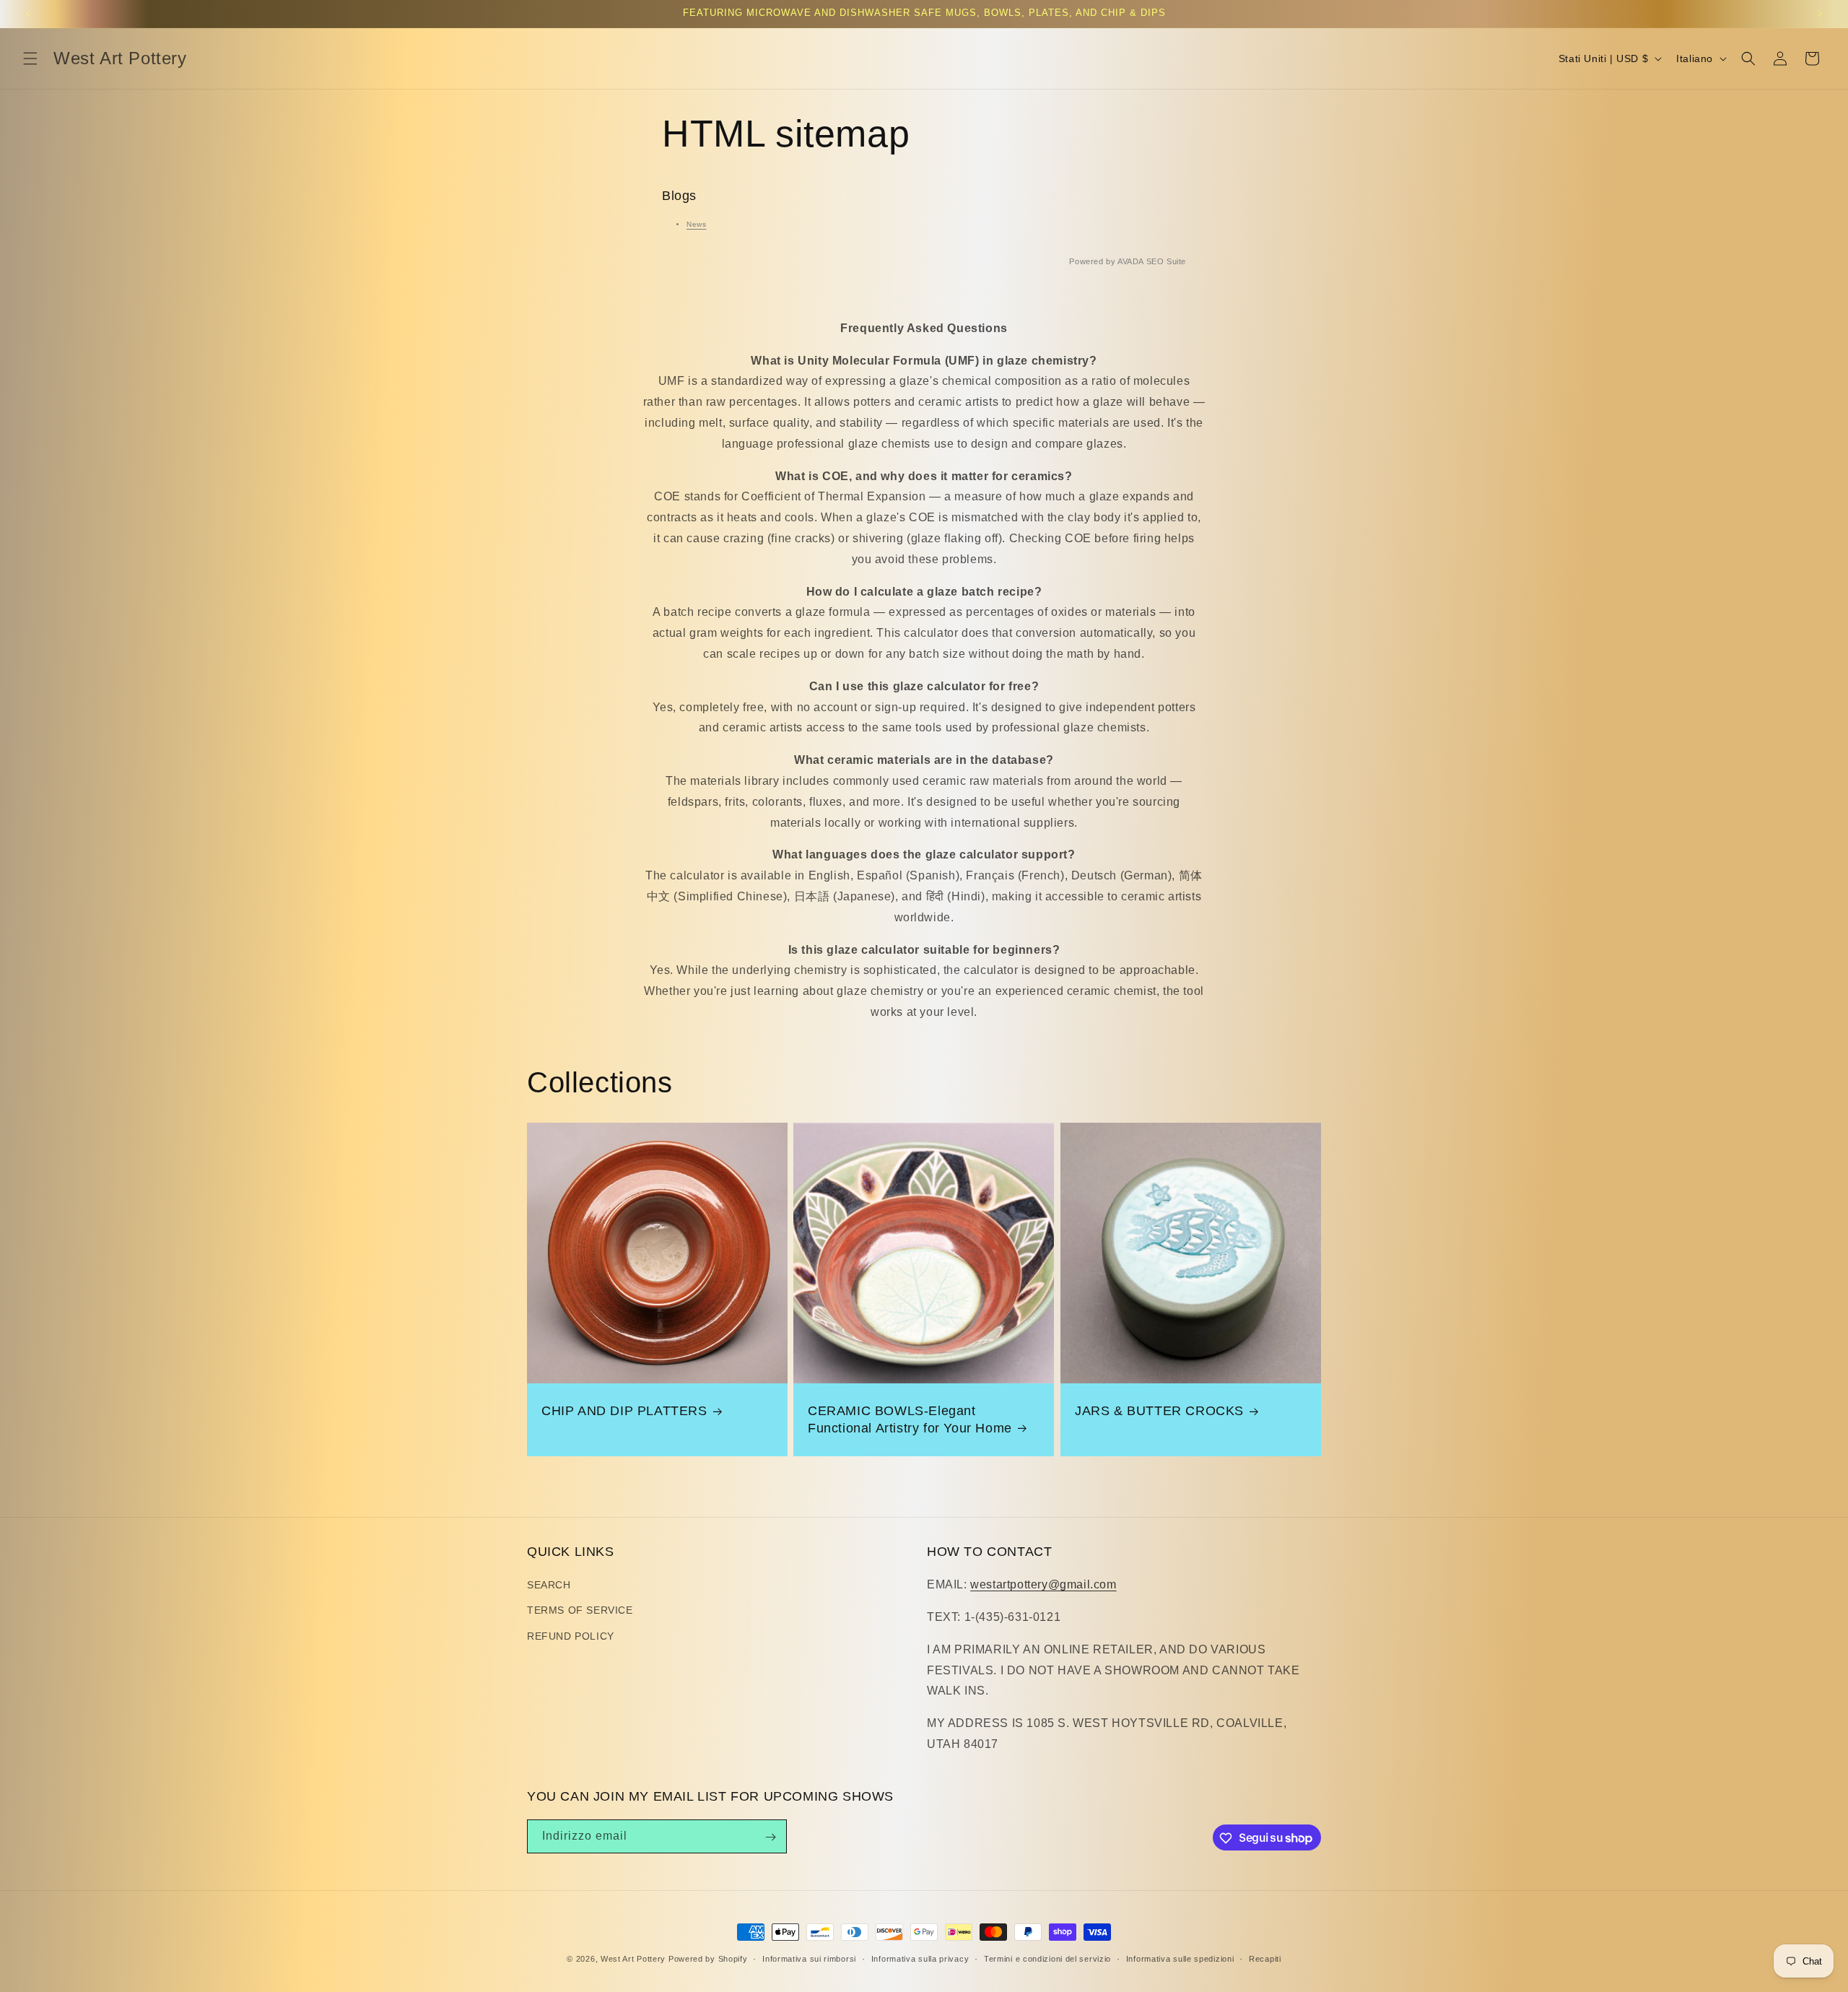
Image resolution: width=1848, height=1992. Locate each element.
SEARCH (549, 1586)
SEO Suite (1166, 261)
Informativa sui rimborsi (809, 1958)
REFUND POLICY (571, 1636)
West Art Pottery (633, 1959)
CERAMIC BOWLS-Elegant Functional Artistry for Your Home (910, 1419)
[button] (30, 58)
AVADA (1130, 261)
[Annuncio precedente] (28, 14)
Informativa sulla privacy (920, 1958)
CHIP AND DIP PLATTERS (624, 1411)
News (696, 224)
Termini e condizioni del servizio (1047, 1958)
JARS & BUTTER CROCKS (1159, 1411)
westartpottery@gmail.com (1043, 1585)
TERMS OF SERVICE (580, 1611)
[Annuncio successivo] (1820, 14)
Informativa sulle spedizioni (1180, 1958)
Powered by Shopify (708, 1959)
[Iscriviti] (770, 1837)
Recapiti (1265, 1958)
